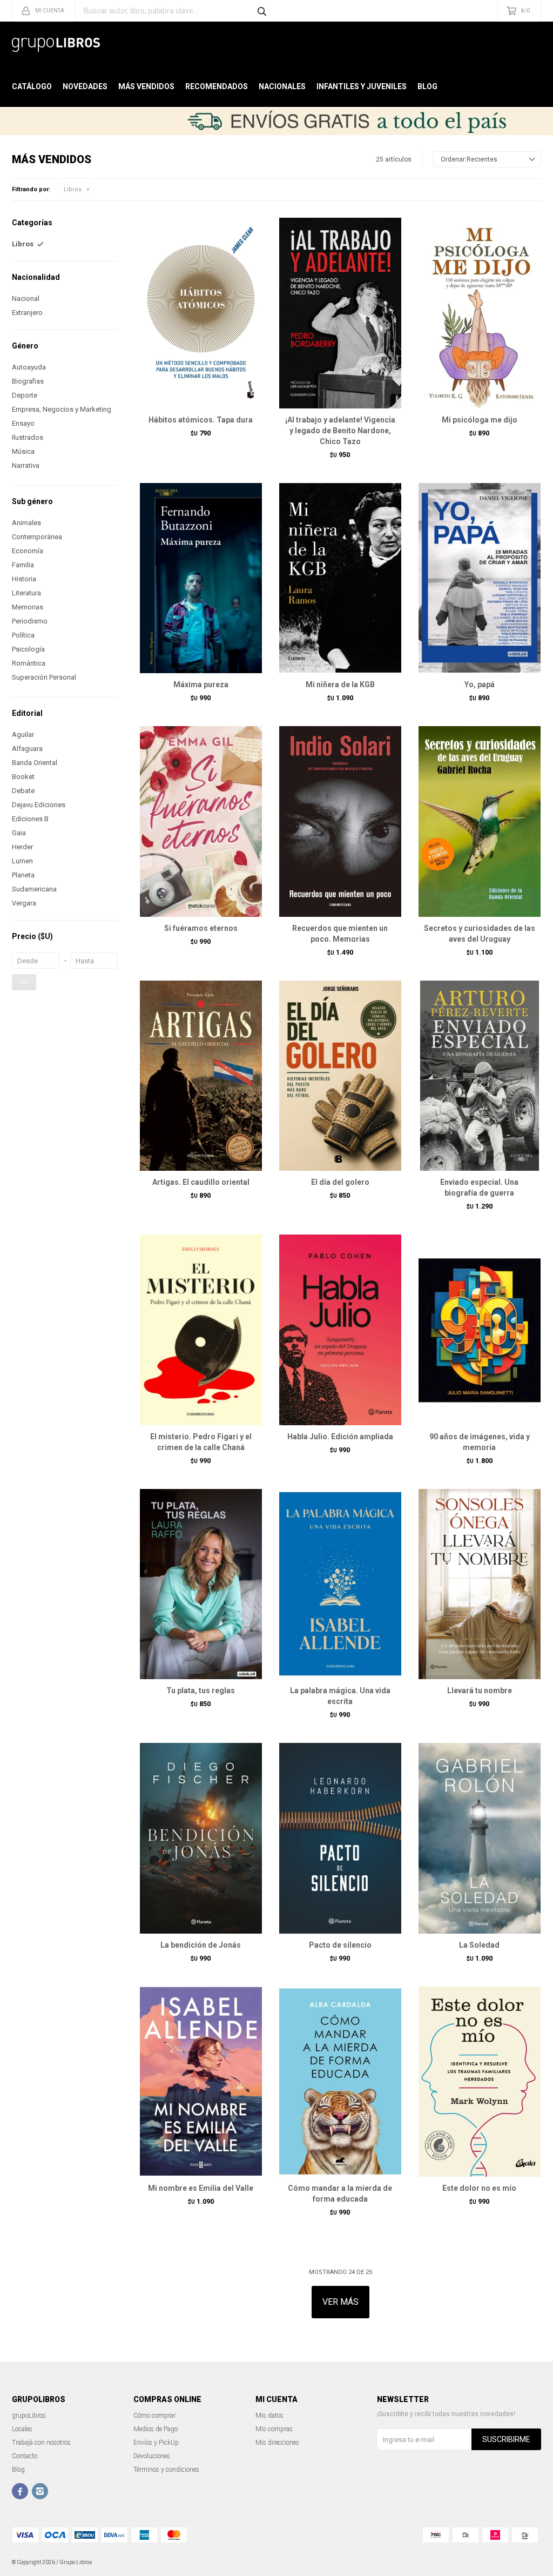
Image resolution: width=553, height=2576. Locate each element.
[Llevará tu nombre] (480, 1584)
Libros (73, 189)
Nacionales (282, 86)
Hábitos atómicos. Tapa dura (201, 420)
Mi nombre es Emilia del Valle (201, 2188)
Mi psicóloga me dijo (480, 420)
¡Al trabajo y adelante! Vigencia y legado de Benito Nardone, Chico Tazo (340, 431)
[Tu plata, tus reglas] (201, 1584)
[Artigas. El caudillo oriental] (201, 1076)
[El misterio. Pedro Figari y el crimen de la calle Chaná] (201, 1330)
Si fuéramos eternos (201, 928)
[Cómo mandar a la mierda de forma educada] (340, 2082)
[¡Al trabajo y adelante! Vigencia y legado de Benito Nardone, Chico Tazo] (340, 313)
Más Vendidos (146, 86)
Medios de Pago (156, 2429)
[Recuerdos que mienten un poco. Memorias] (340, 821)
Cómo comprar (154, 2416)
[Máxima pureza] (201, 578)
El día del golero (340, 1182)
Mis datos (269, 2416)
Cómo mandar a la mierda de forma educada (340, 2193)
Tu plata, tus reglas (201, 1691)
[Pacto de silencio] (340, 1838)
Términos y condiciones (166, 2470)
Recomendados (217, 86)
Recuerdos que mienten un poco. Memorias (340, 934)
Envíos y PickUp (156, 2443)
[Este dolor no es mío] (480, 2082)
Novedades (85, 86)
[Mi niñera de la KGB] (340, 578)
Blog (427, 86)
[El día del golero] (340, 1076)
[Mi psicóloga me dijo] (480, 313)
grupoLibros (29, 2416)
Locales (22, 2429)
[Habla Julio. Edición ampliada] (340, 1330)
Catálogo (32, 86)
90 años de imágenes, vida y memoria (480, 1442)
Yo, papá (480, 685)
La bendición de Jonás (201, 1945)
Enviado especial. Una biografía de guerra (479, 1188)
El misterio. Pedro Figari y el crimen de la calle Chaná (201, 1442)
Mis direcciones (277, 2443)
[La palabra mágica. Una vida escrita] (340, 1584)
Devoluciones (152, 2456)
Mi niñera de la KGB (340, 685)
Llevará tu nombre (480, 1691)
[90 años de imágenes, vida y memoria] (480, 1330)
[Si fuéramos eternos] (201, 821)
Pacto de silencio (340, 1945)
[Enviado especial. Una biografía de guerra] (480, 1076)
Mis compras (274, 2429)
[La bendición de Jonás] (201, 1838)
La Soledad (479, 1945)
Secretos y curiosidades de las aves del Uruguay (480, 934)
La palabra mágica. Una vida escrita (340, 1696)
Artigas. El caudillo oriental (201, 1182)
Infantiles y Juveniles (362, 86)
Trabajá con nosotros (41, 2443)
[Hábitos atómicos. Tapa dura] (201, 313)
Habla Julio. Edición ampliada (340, 1437)
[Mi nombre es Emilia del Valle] (201, 2082)
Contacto (25, 2456)
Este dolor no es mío (479, 2188)
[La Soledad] (480, 1838)
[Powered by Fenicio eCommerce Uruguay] (525, 2562)
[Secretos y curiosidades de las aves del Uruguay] (480, 821)
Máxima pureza (201, 685)
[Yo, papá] (480, 578)
